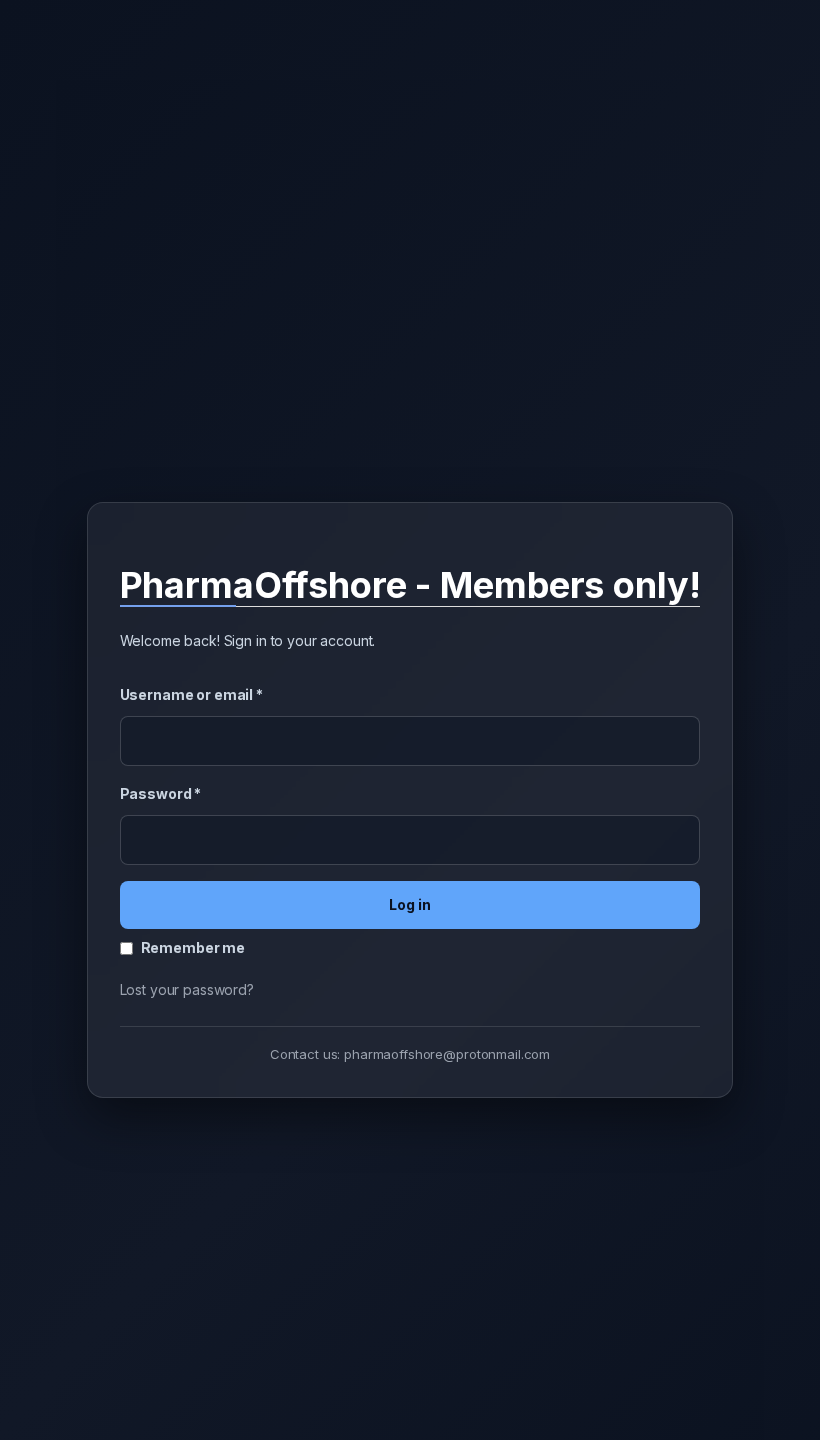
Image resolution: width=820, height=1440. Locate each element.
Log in (410, 904)
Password (161, 793)
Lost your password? (187, 989)
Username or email (191, 694)
